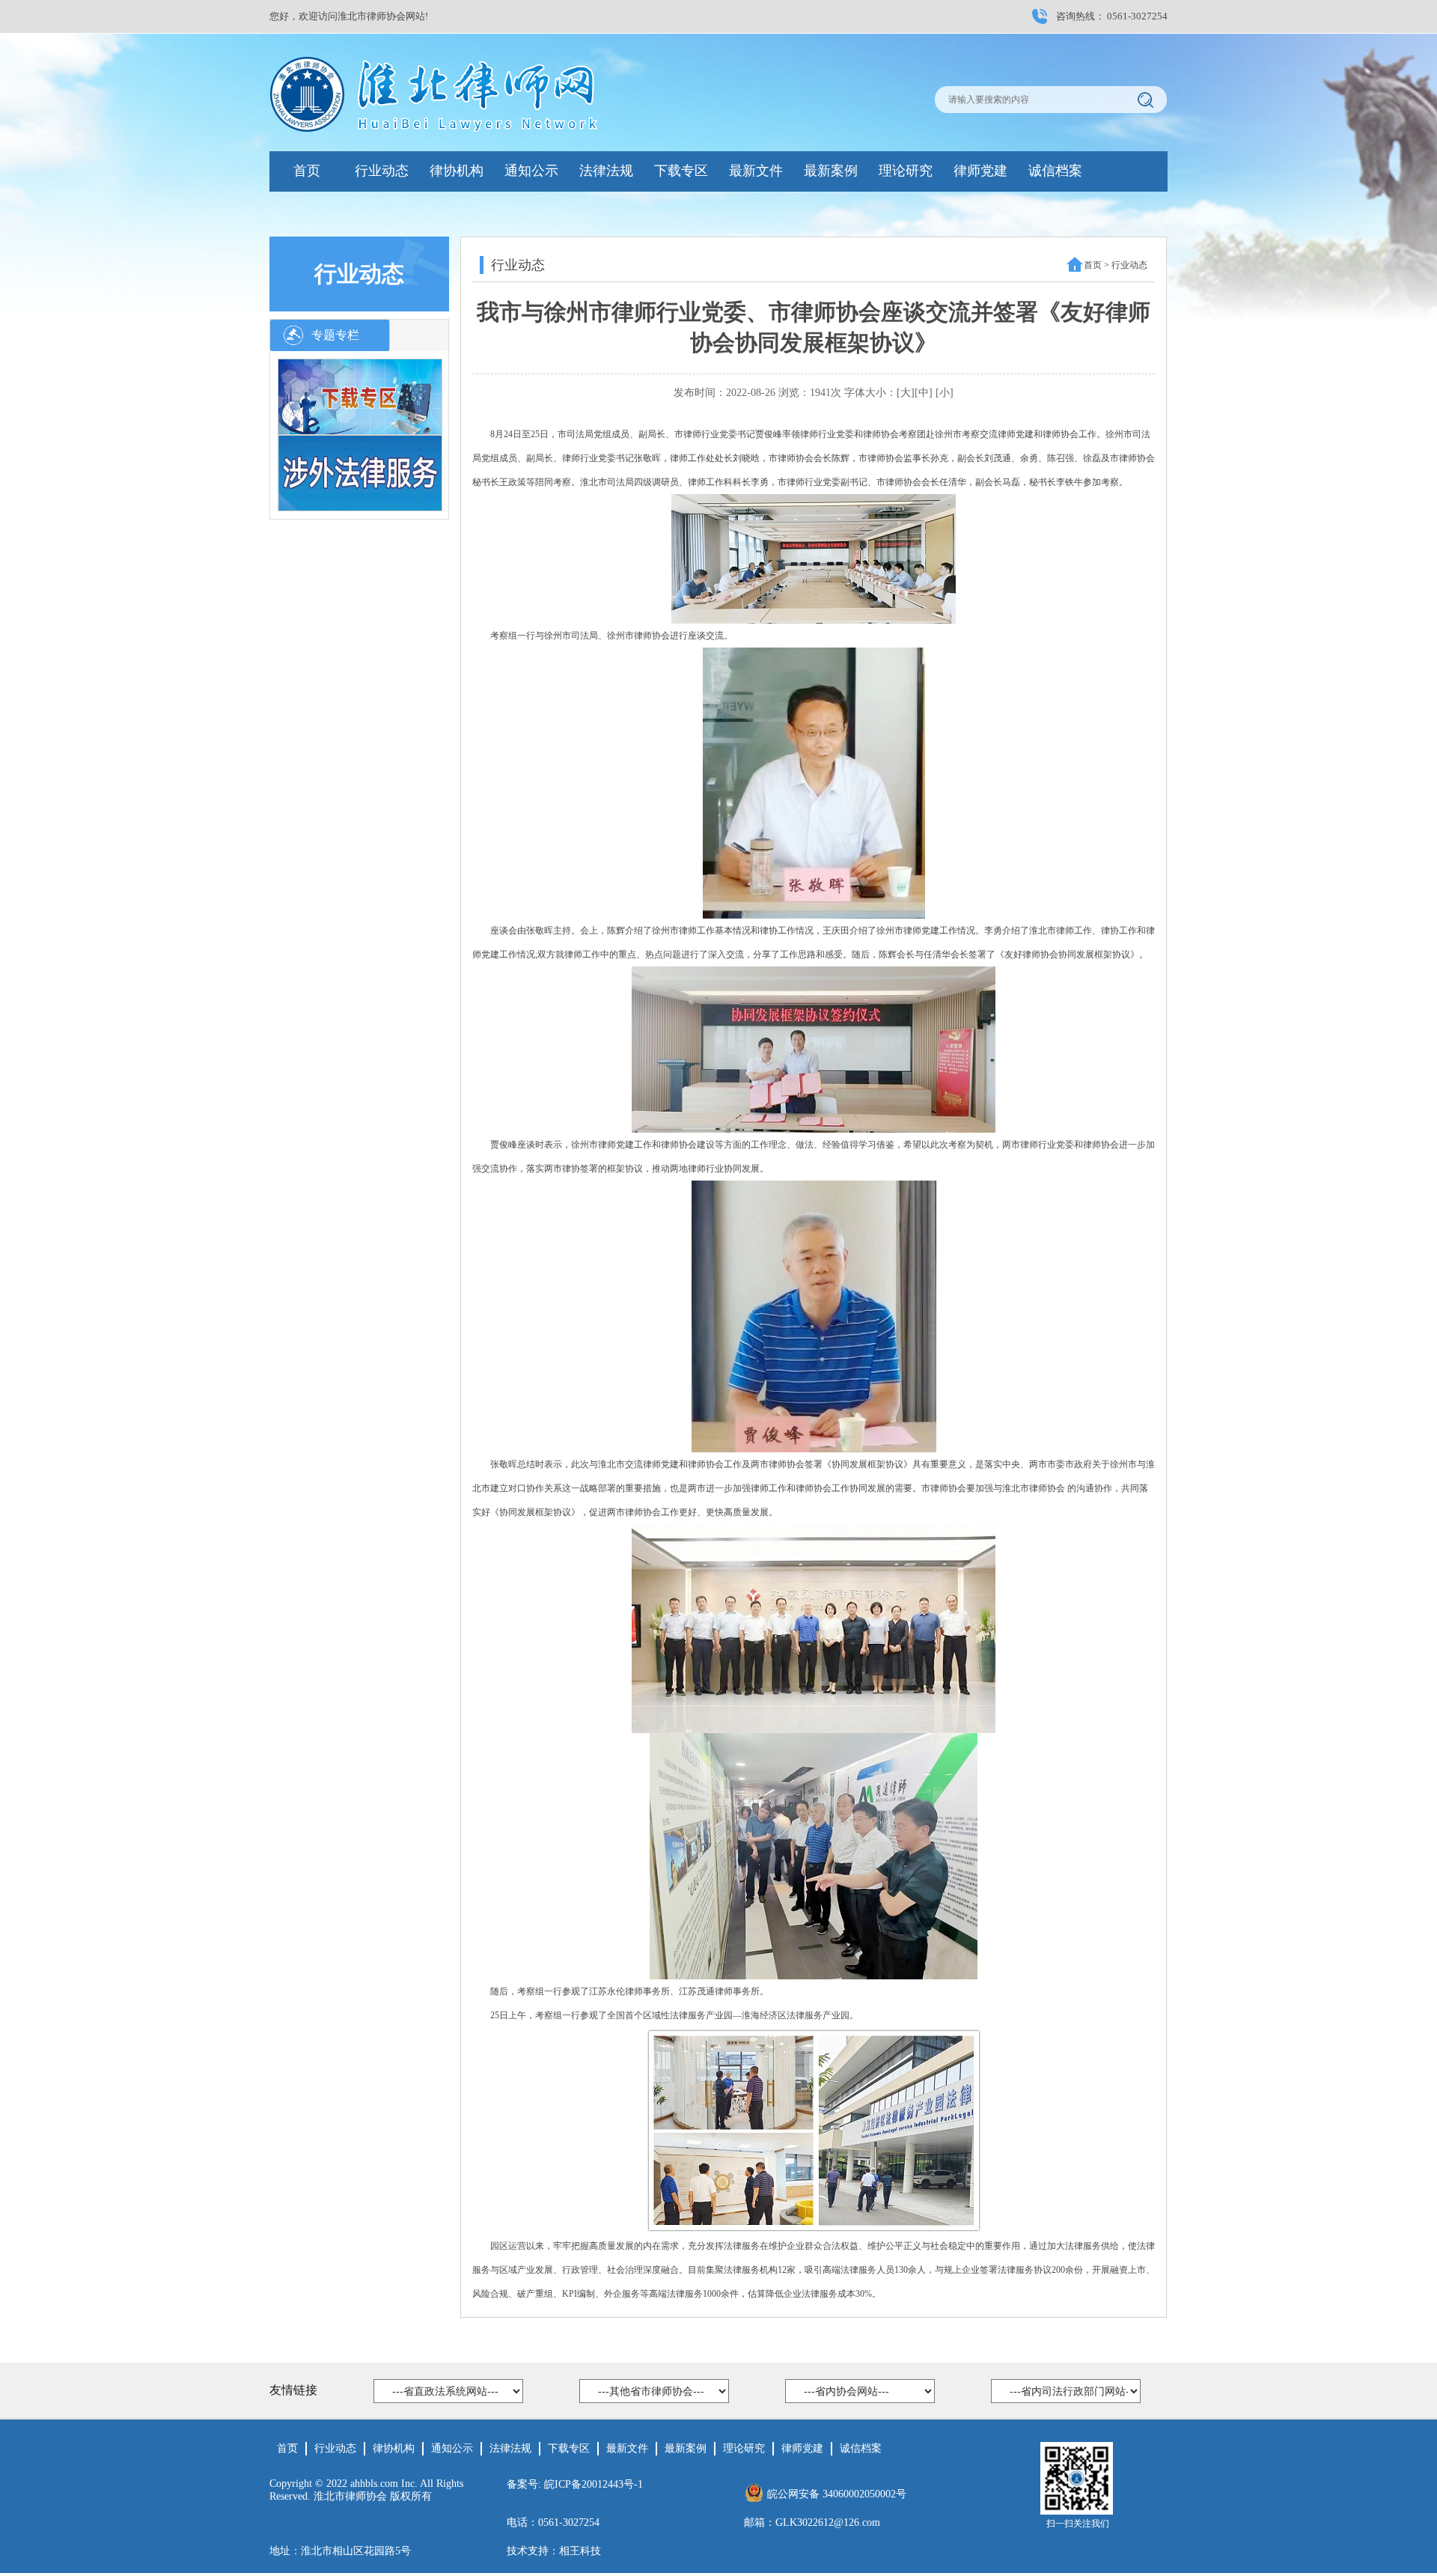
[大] (906, 393)
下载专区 (681, 171)
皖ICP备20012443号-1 (594, 2484)
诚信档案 (1055, 171)
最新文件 (756, 171)
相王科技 (580, 2551)
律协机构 (457, 171)
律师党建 (980, 171)
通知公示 (531, 171)
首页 (307, 171)
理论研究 (906, 171)
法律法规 (606, 171)
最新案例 (831, 171)
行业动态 (382, 171)
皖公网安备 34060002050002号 (837, 2494)
